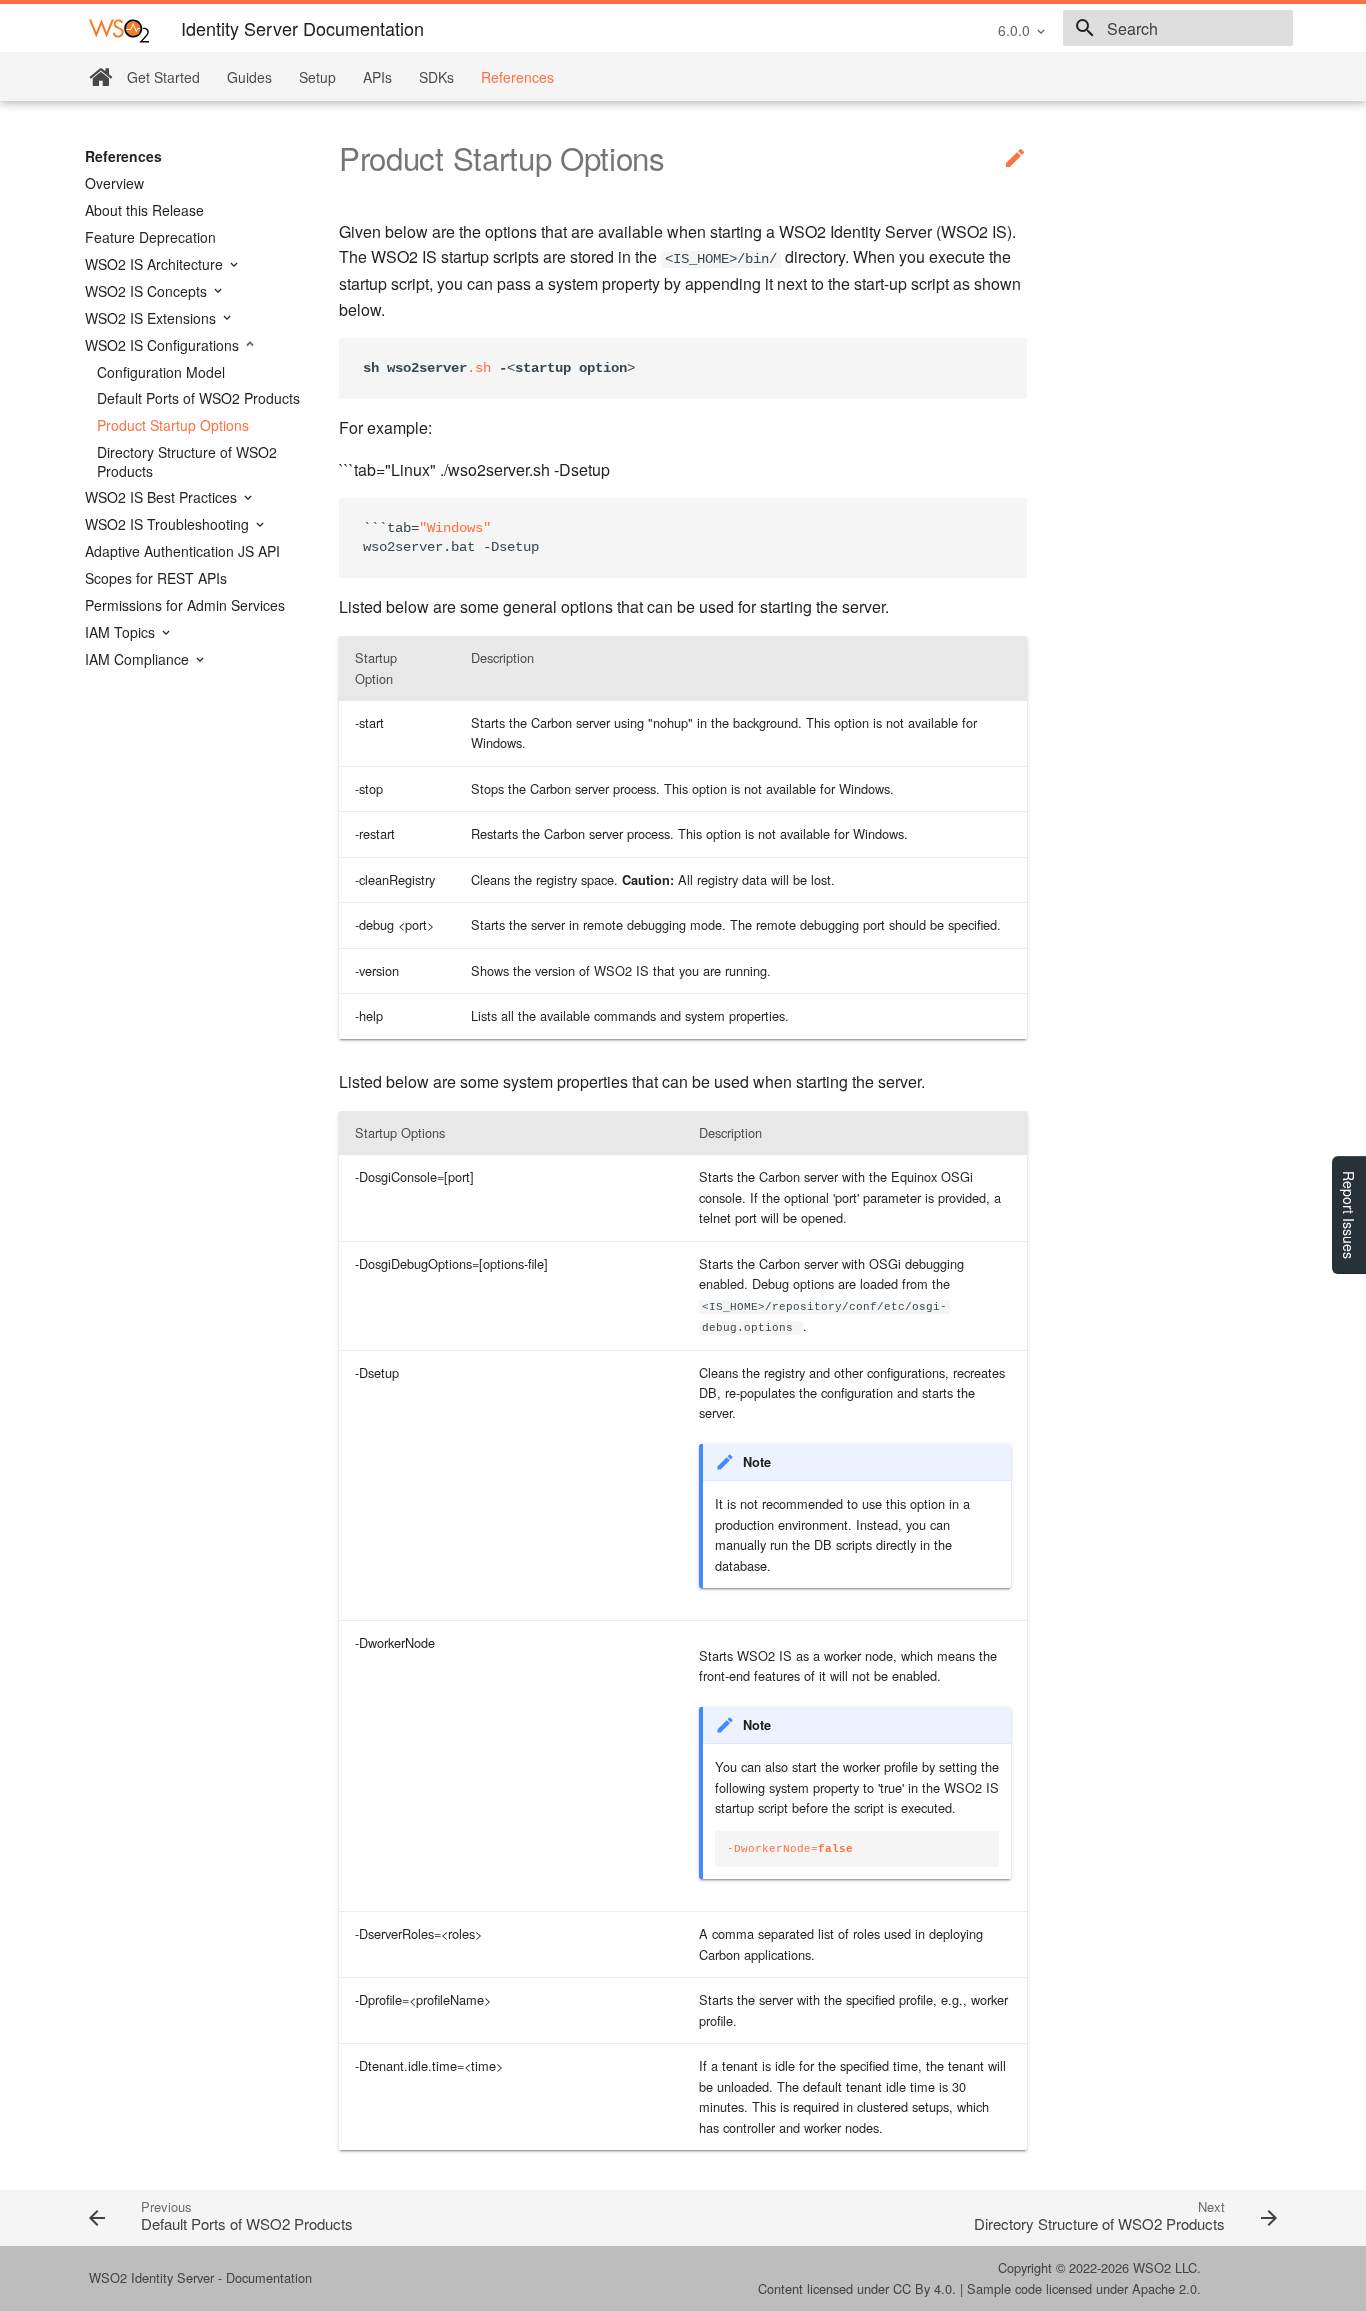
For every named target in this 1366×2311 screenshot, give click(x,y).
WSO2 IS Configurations (164, 345)
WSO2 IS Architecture (156, 264)
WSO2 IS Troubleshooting (169, 524)
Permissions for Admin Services (185, 605)
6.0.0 (1014, 30)
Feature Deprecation (150, 237)
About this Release (144, 210)
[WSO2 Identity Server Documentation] (119, 29)
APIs (377, 77)
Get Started (163, 77)
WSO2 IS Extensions (152, 318)
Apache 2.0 (1164, 2288)
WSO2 (1152, 2267)
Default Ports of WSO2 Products (198, 398)
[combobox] (1178, 28)
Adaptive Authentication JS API (182, 551)
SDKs (436, 77)
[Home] (100, 77)
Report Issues (1349, 1215)
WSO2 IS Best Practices (163, 497)
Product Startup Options (173, 425)
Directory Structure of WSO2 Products (187, 461)
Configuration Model (161, 372)
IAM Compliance (139, 659)
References (517, 77)
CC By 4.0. (924, 2288)
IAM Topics (122, 632)
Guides (249, 77)
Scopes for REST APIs (156, 578)
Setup (317, 77)
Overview (114, 183)
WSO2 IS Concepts (148, 291)
